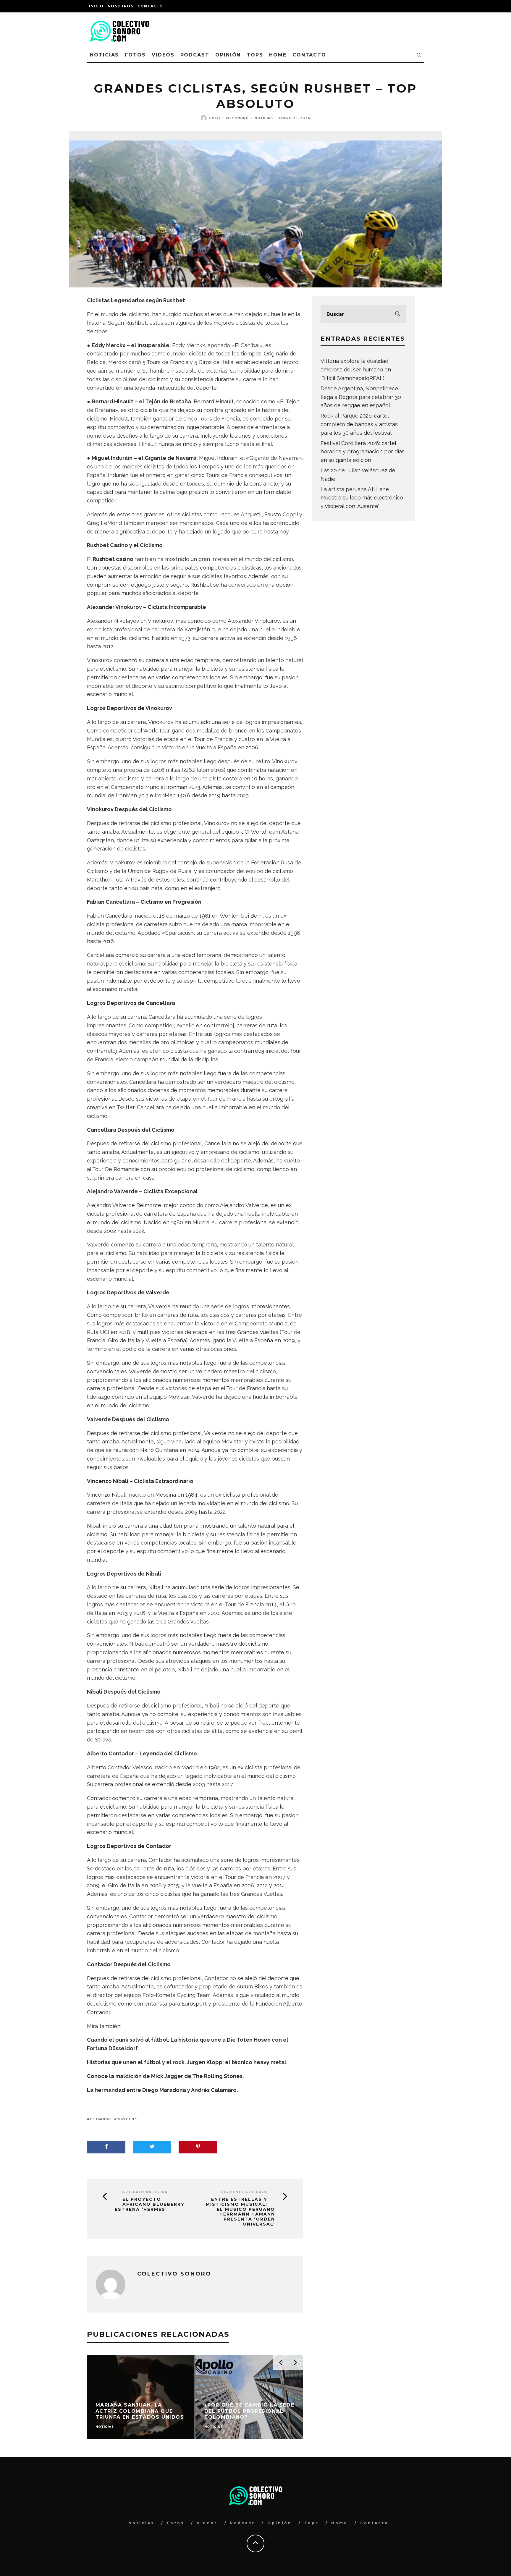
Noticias (104, 55)
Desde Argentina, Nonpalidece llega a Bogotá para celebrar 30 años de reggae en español (361, 397)
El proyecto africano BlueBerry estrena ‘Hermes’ (150, 2204)
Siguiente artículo (244, 2192)
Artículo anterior (145, 2192)
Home (278, 55)
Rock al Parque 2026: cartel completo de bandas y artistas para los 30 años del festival (359, 424)
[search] (397, 314)
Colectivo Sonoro (229, 118)
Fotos (135, 55)
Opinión (228, 55)
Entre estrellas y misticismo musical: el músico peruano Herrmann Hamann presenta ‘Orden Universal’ (240, 2212)
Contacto (150, 6)
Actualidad (100, 2119)
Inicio (96, 6)
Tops (255, 55)
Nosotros (121, 6)
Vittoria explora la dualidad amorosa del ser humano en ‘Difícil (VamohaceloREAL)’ (356, 369)
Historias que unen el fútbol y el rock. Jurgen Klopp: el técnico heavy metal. (187, 2062)
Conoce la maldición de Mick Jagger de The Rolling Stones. (165, 2076)
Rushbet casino (113, 559)
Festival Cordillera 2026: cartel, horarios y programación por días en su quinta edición (363, 452)
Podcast (195, 55)
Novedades (127, 2119)
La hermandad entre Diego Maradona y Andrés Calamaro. (162, 2090)
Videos (163, 55)
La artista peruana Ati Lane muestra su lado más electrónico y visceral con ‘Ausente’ (362, 498)
